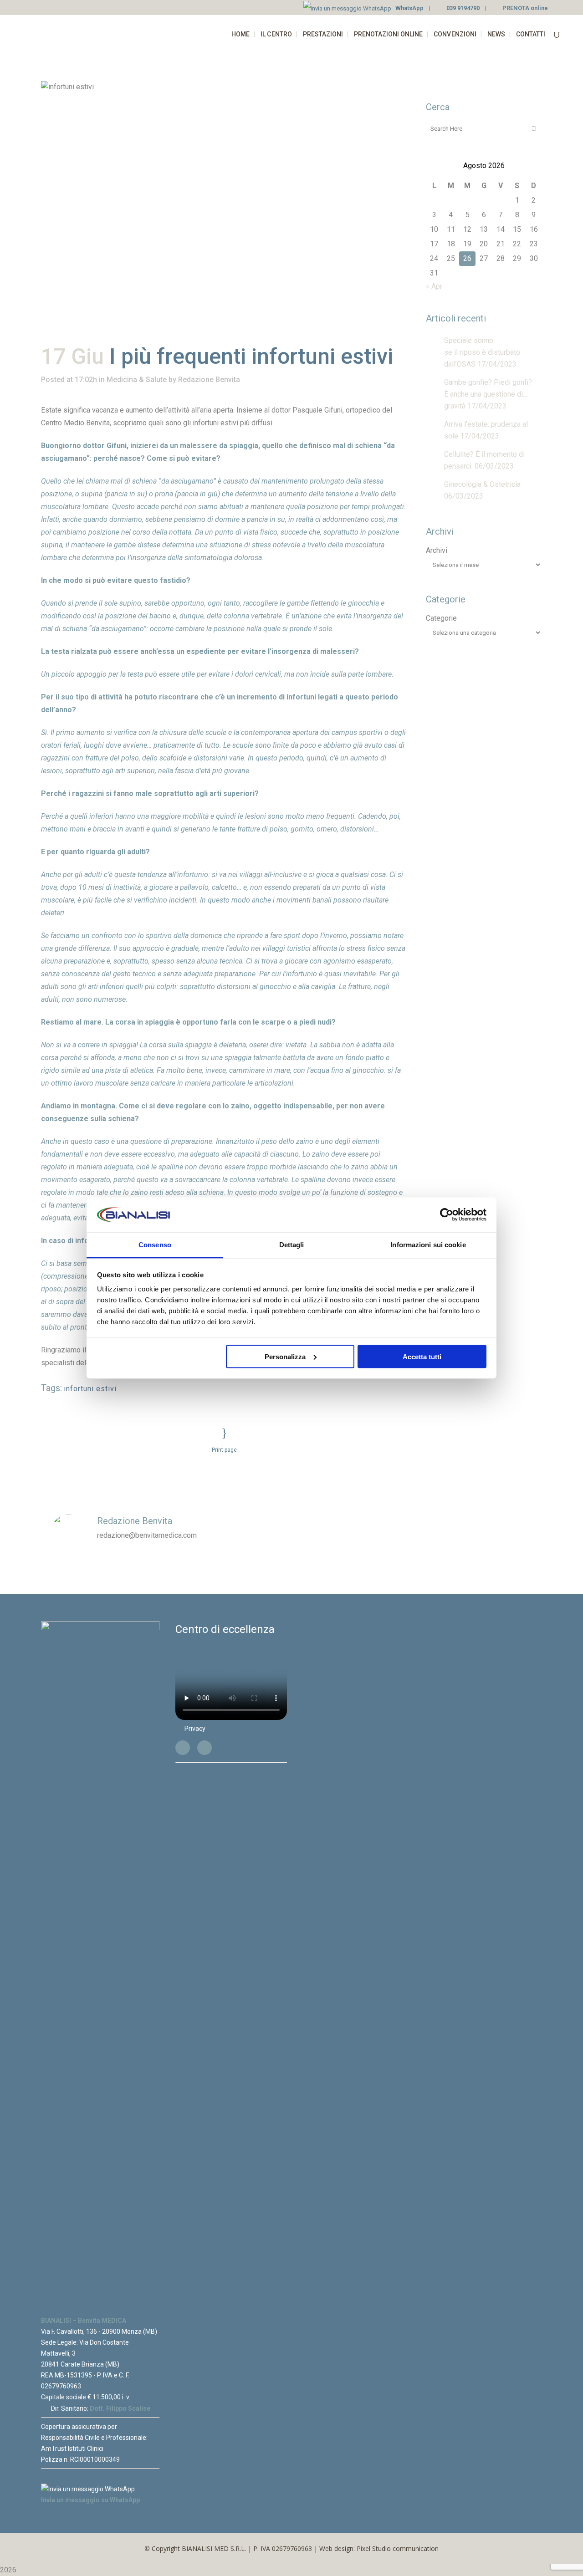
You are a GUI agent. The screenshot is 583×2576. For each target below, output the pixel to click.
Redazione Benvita (209, 380)
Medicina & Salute (137, 380)
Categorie (441, 618)
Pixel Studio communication (398, 2548)
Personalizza (285, 1356)
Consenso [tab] (155, 1245)
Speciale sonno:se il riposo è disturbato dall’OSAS (482, 352)
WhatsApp (409, 8)
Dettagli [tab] (292, 1245)
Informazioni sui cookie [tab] (428, 1245)
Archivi (437, 550)
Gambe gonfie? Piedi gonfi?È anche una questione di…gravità (488, 394)
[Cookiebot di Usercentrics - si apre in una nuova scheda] (447, 1215)
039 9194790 (463, 8)
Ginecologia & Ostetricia (482, 484)
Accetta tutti (422, 1356)
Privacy (195, 1729)
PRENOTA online (525, 8)
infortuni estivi (90, 1389)
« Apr (434, 286)
